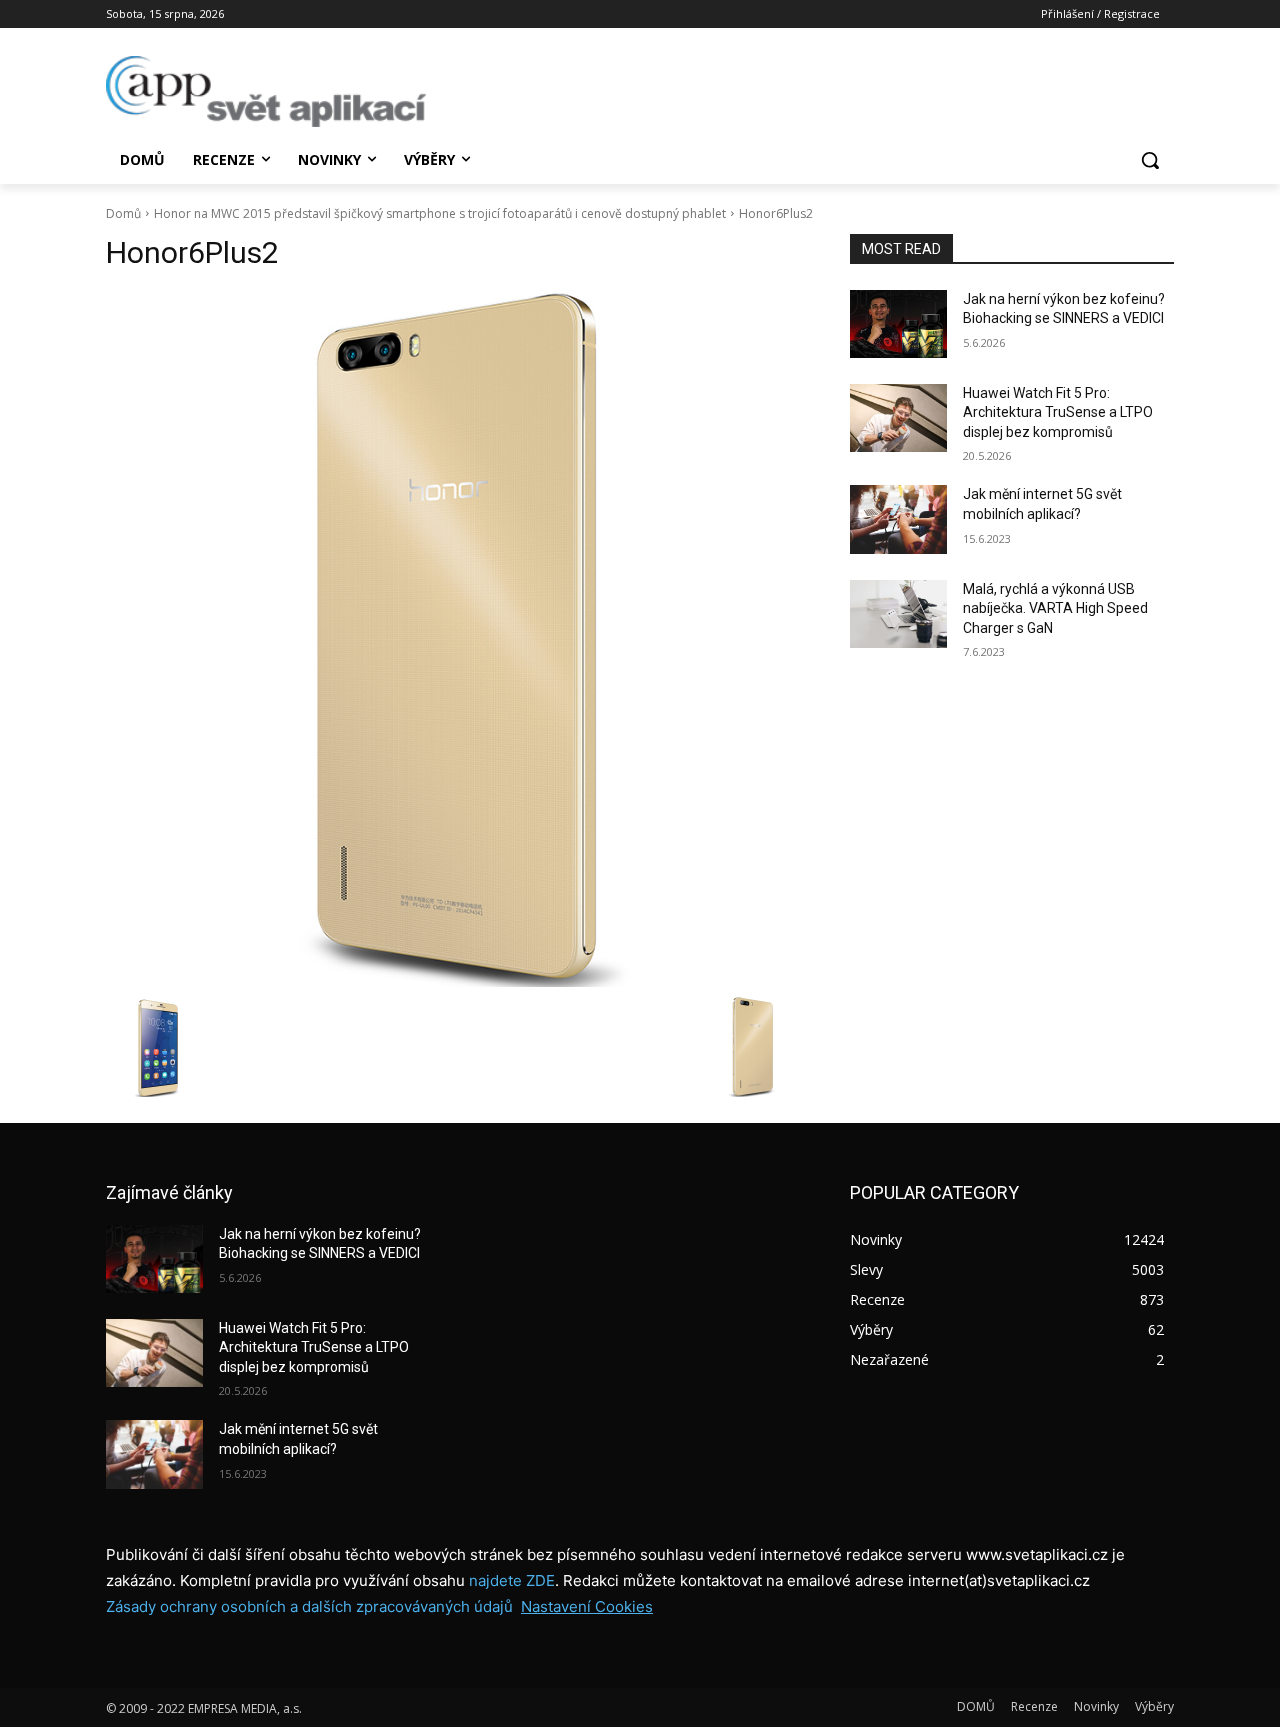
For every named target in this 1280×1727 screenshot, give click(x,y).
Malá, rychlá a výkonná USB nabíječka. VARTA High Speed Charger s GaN (1055, 608)
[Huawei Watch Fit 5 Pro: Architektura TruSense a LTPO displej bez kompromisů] (898, 418)
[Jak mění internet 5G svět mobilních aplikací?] (898, 519)
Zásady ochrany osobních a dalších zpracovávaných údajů (309, 1606)
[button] (1150, 160)
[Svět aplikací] (266, 91)
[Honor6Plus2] (454, 639)
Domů (123, 213)
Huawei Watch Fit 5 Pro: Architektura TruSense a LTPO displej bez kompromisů (1058, 412)
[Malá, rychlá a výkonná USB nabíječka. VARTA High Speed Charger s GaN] (898, 614)
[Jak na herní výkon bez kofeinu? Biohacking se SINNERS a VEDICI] (898, 324)
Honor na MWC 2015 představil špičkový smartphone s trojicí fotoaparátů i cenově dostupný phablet (440, 213)
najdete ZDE (512, 1580)
